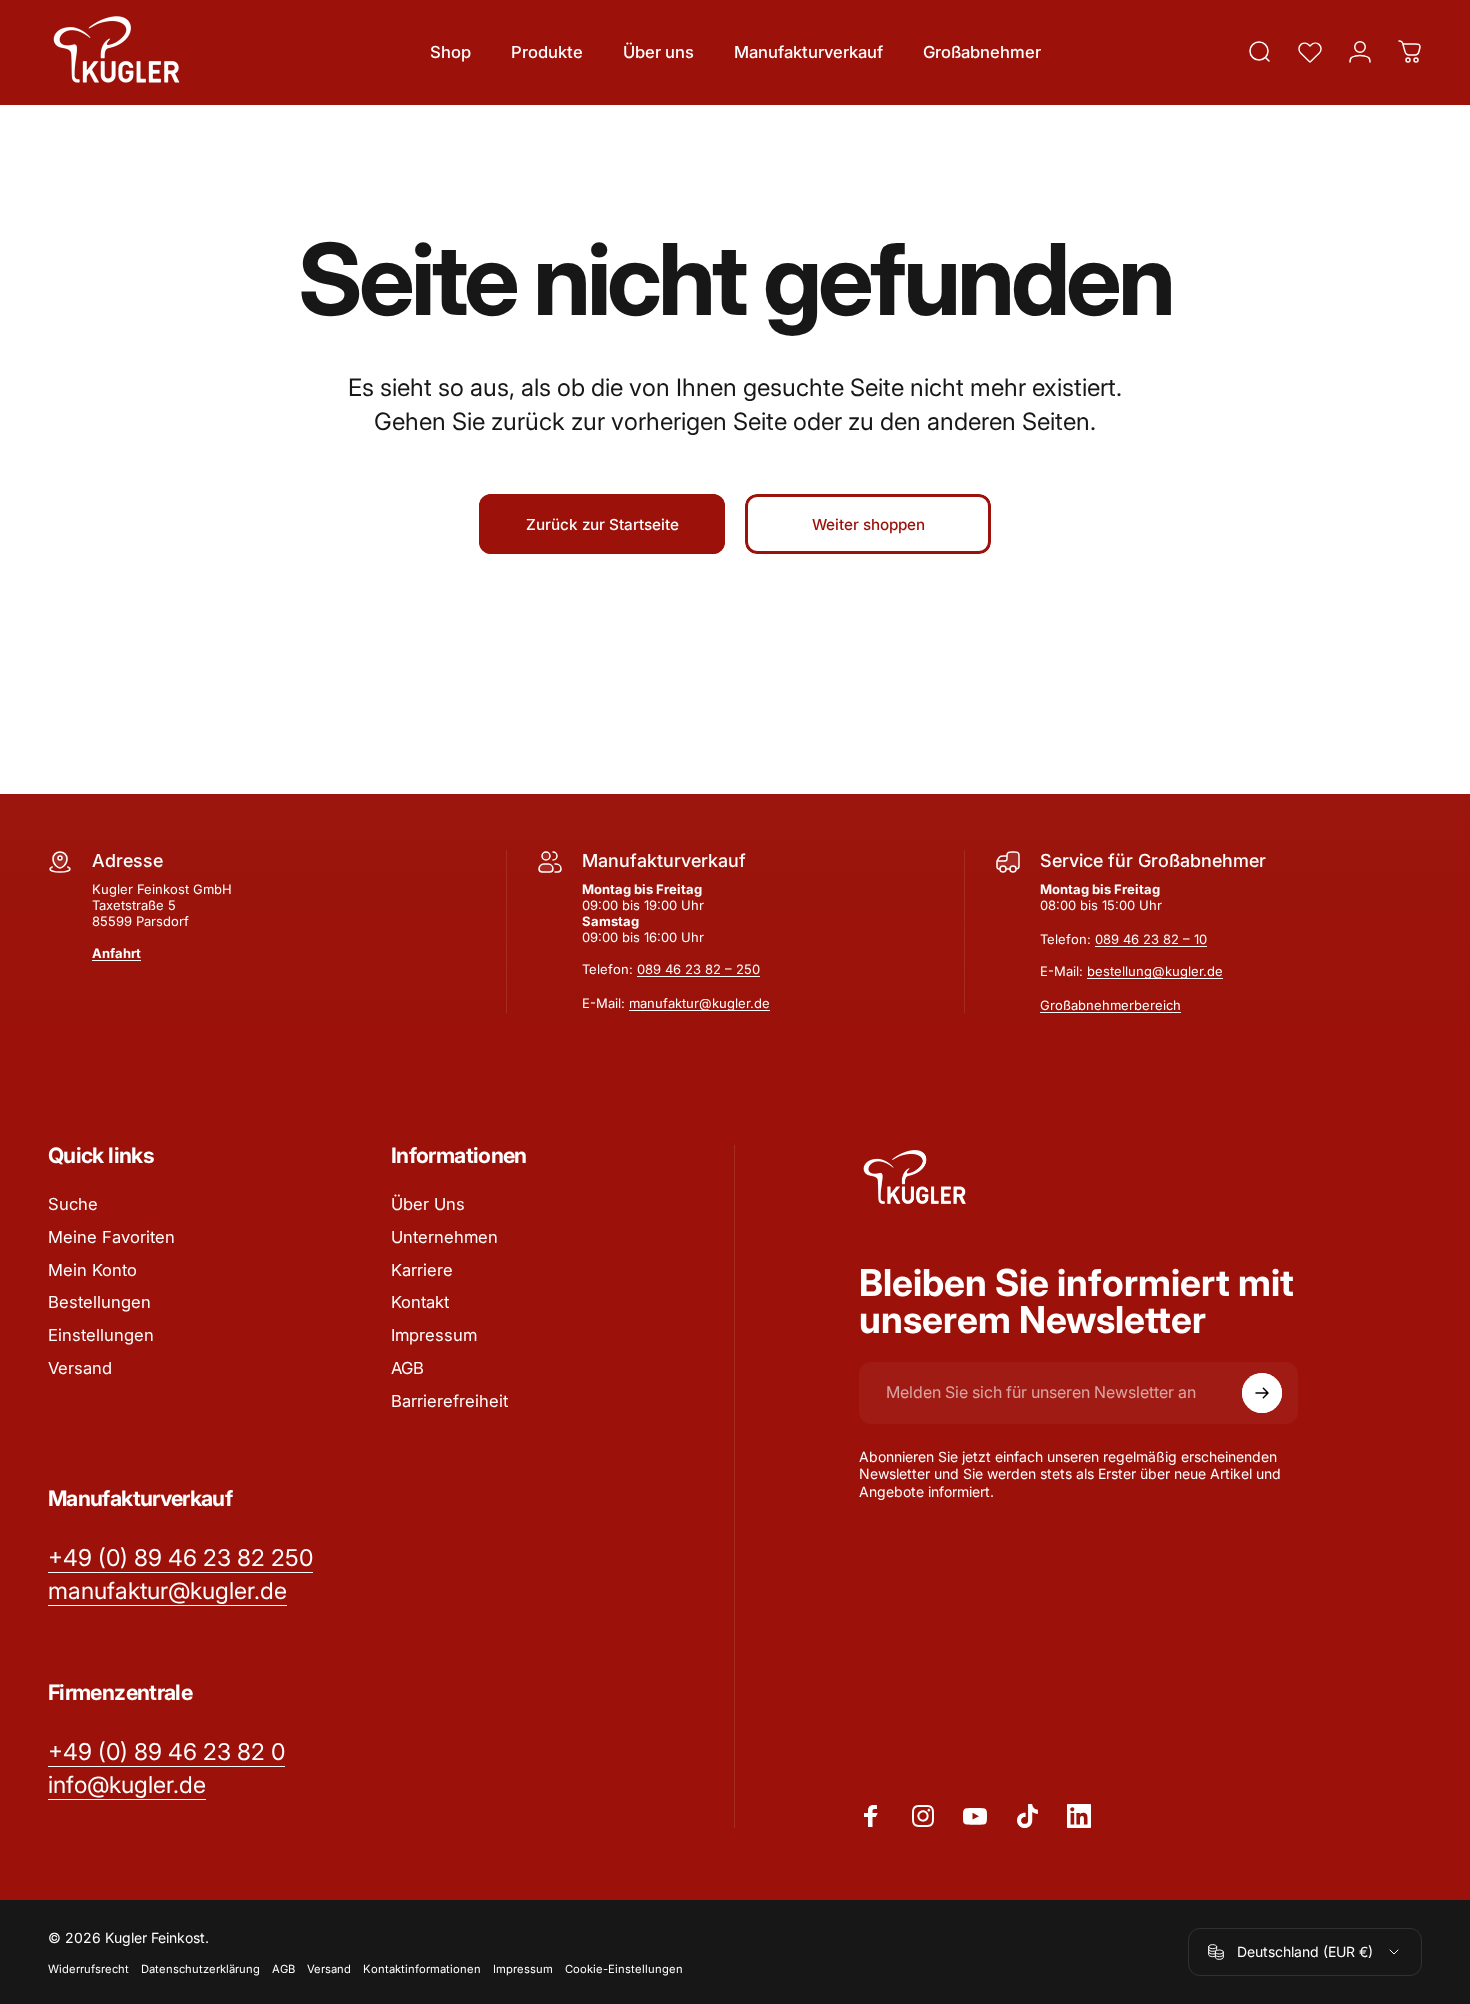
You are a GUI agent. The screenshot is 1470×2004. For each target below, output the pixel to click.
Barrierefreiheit (449, 1401)
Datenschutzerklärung (200, 1968)
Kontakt (420, 1302)
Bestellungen (99, 1302)
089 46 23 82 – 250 (698, 969)
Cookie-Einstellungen (624, 1968)
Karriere (422, 1270)
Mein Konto (92, 1270)
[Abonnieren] (1262, 1393)
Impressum (434, 1335)
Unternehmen (444, 1237)
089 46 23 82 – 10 (1151, 939)
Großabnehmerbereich (1110, 1005)
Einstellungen (101, 1335)
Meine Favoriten (111, 1237)
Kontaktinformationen (422, 1968)
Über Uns (428, 1204)
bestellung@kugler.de (1155, 971)
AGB (407, 1368)
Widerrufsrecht (88, 1968)
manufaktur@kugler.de (699, 1003)
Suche (73, 1204)
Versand (80, 1368)
